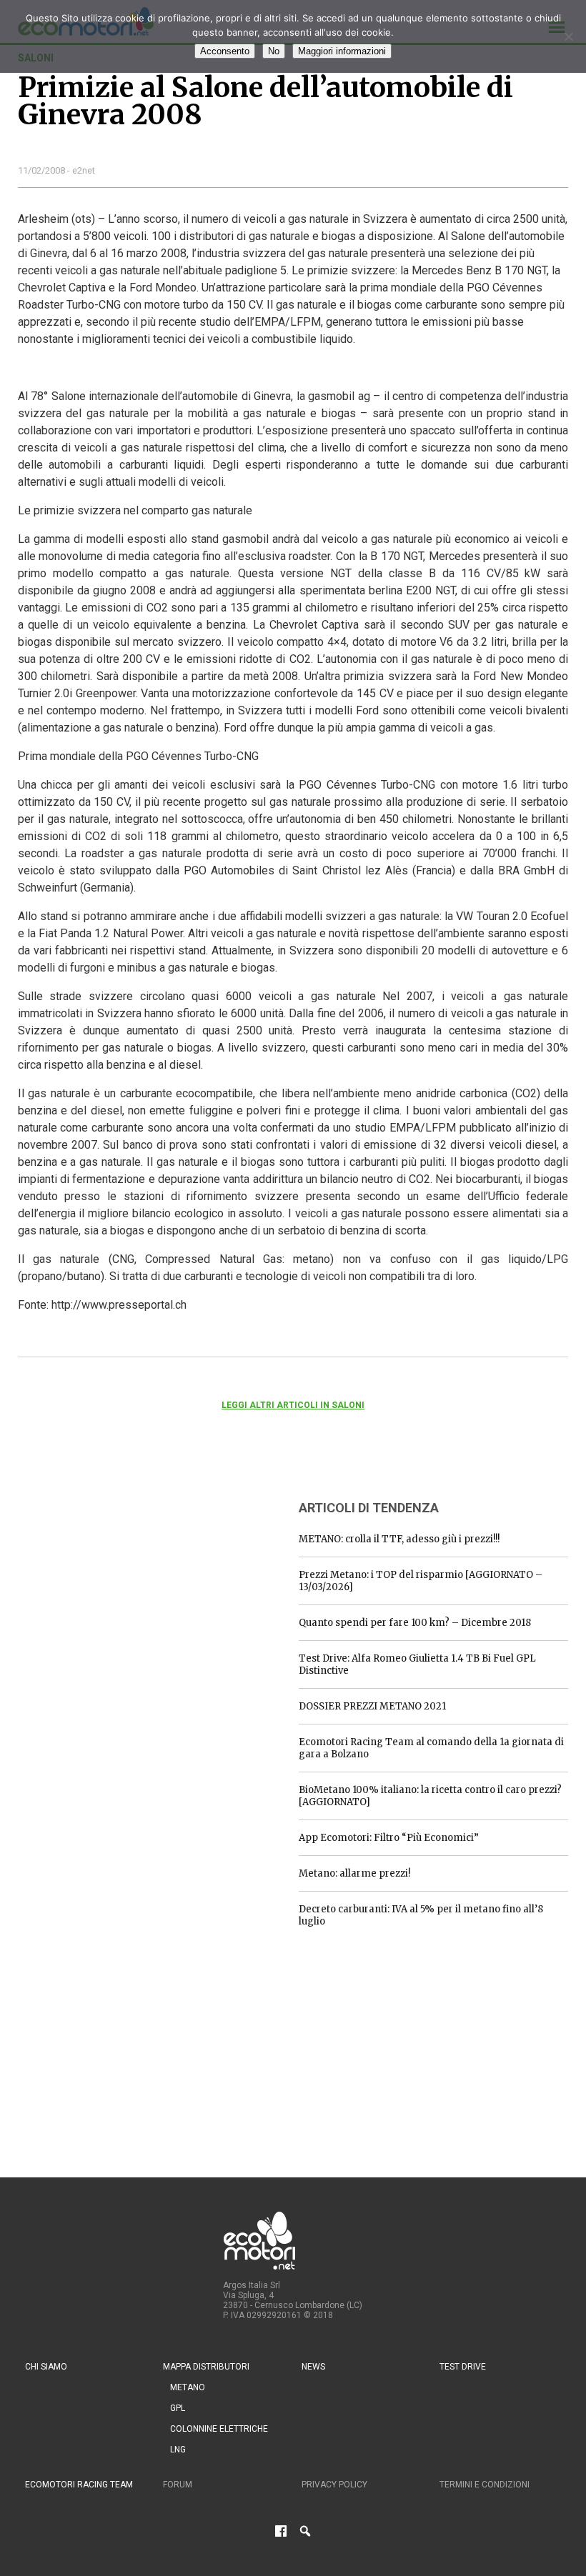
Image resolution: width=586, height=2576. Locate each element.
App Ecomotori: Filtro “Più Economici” (389, 1838)
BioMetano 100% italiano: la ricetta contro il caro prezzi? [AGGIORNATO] (430, 1796)
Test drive (463, 2367)
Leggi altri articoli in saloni (293, 1405)
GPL (178, 2408)
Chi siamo (46, 2367)
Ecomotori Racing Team (79, 2485)
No (274, 51)
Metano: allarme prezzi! (354, 1873)
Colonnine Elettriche (219, 2429)
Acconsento (225, 51)
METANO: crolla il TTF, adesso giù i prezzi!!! (399, 1539)
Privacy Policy (334, 2485)
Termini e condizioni (485, 2485)
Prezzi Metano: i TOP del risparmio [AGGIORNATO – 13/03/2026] (421, 1581)
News (313, 2367)
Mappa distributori (206, 2367)
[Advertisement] (125, 1577)
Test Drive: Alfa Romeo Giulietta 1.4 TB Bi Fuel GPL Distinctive (417, 1664)
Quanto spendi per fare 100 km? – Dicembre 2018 (415, 1623)
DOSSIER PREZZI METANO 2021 (372, 1706)
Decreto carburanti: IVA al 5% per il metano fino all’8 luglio (421, 1915)
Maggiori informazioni (342, 51)
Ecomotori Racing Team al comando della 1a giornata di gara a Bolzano (431, 1748)
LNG (178, 2450)
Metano (188, 2387)
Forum (178, 2485)
